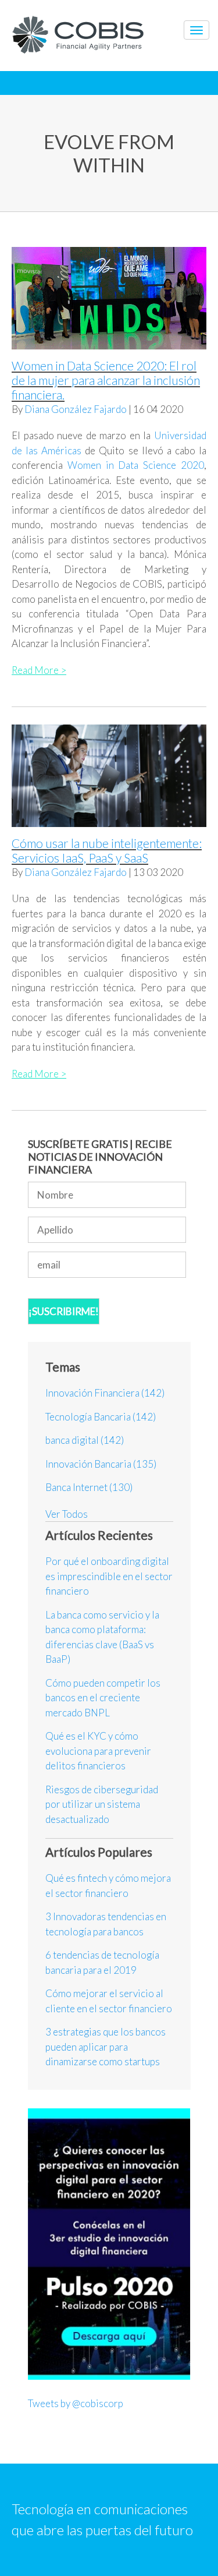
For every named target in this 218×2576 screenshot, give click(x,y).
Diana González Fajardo (76, 409)
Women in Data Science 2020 (136, 465)
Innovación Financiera (105, 1393)
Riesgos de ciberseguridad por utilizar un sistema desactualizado (102, 1804)
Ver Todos (67, 1514)
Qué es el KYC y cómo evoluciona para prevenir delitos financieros (98, 1751)
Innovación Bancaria (101, 1464)
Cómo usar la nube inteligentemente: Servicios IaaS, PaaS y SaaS (107, 850)
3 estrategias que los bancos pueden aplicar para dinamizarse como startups (106, 2047)
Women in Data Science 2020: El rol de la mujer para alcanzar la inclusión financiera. (106, 380)
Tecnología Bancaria (101, 1417)
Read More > (39, 670)
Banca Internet (89, 1487)
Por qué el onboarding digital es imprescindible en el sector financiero (109, 1576)
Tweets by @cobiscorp (76, 2403)
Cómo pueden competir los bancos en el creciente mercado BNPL (103, 1698)
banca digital (85, 1440)
